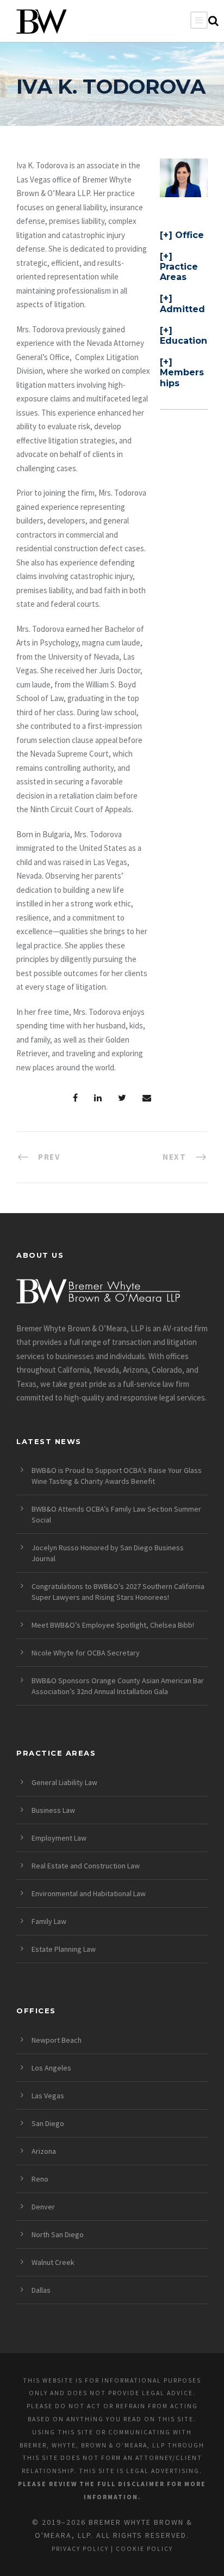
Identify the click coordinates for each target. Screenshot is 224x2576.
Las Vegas (48, 2096)
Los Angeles (51, 2068)
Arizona (44, 2151)
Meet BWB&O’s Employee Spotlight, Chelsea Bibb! (113, 1625)
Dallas (41, 2290)
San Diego (48, 2123)
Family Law (49, 1921)
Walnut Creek (53, 2262)
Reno (40, 2179)
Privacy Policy (80, 2549)
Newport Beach (57, 2040)
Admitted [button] (182, 309)
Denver (43, 2207)
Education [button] (183, 341)
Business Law (53, 1810)
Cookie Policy (144, 2549)
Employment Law (59, 1838)
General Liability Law (64, 1782)
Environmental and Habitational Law (89, 1893)
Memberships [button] (182, 377)
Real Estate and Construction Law (86, 1866)
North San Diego (58, 2234)
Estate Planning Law (64, 1949)
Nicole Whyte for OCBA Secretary (86, 1653)
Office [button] (189, 235)
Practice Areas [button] (179, 272)
